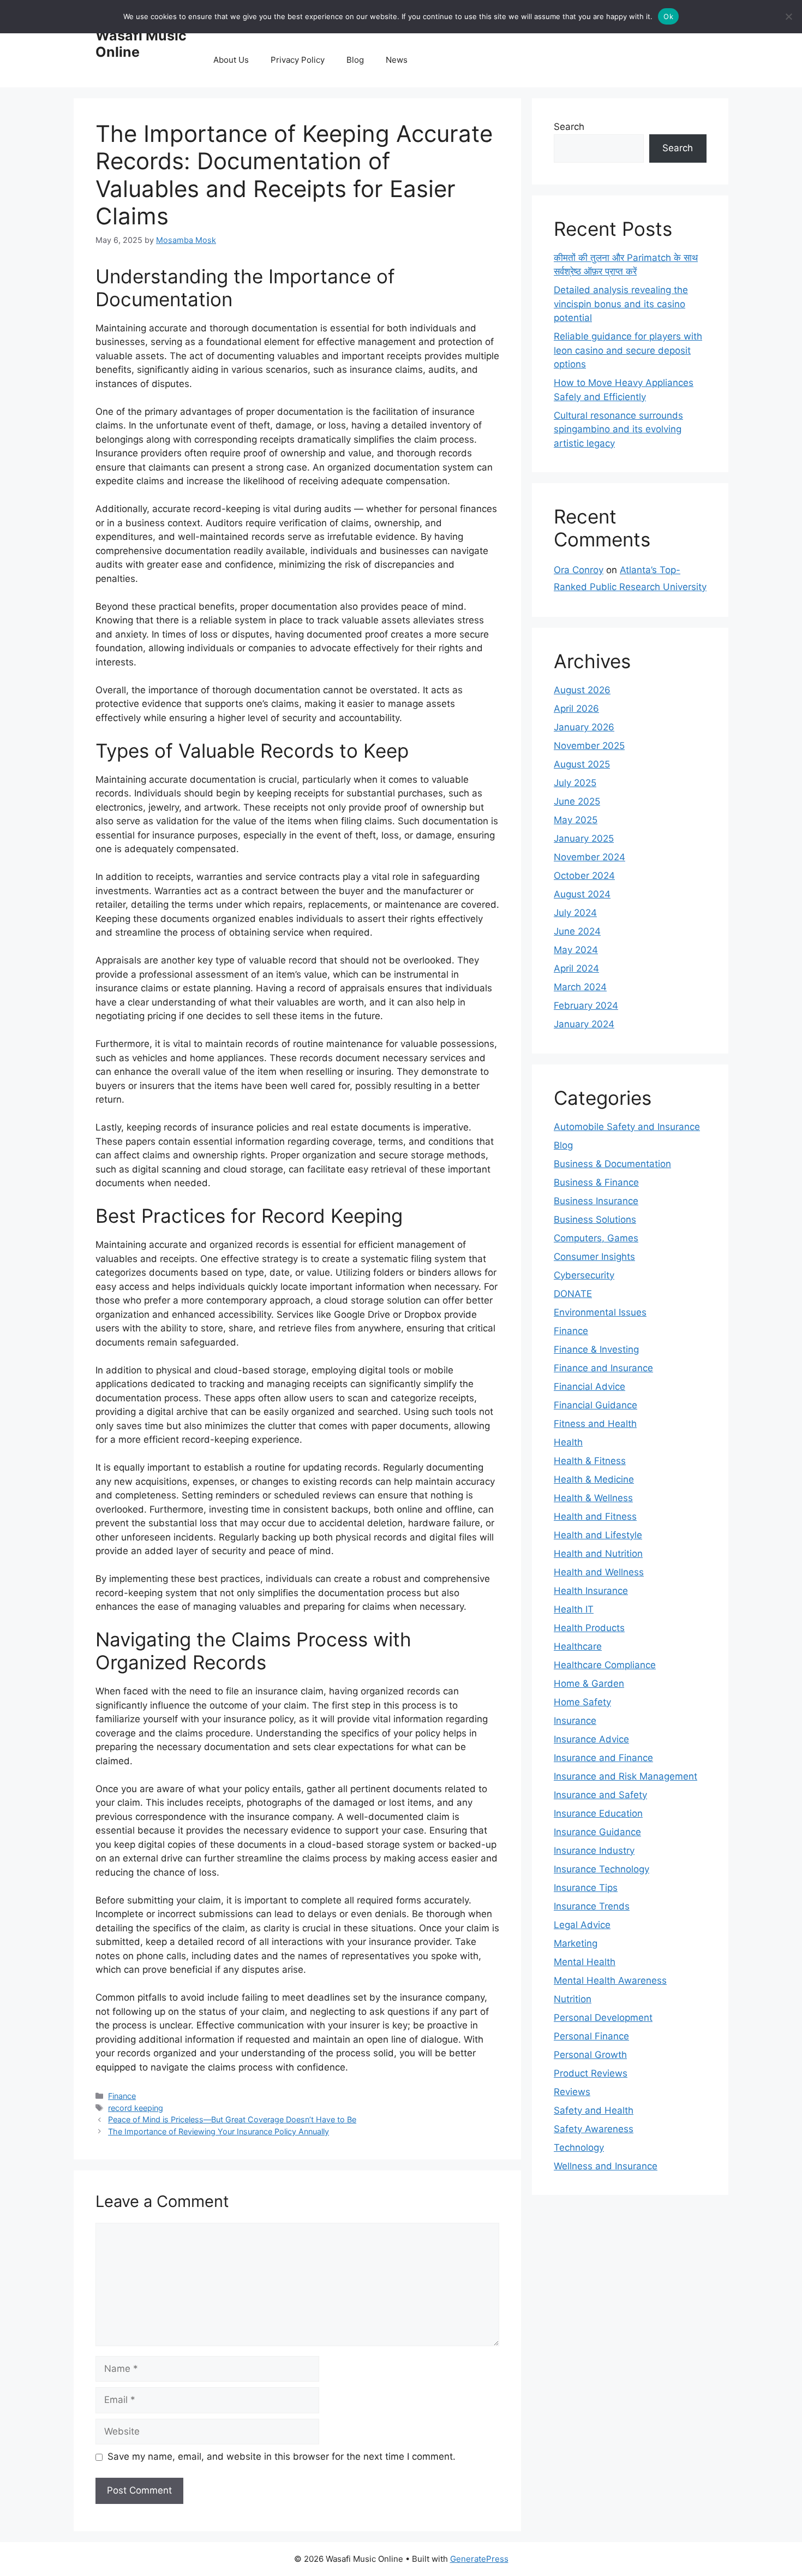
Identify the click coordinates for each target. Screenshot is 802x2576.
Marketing (576, 1943)
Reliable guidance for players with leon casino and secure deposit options (628, 350)
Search (569, 127)
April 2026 (576, 709)
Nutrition (573, 1999)
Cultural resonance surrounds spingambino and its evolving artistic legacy (618, 429)
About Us (231, 60)
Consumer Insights (594, 1257)
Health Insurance (591, 1591)
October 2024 (584, 876)
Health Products (589, 1628)
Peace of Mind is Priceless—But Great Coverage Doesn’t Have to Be (232, 2119)
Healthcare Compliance (605, 1665)
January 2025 (584, 838)
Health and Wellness (599, 1572)
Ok (668, 16)
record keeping (136, 2108)
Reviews (572, 2092)
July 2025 (575, 783)
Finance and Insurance (603, 1368)
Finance (122, 2096)
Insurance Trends (592, 1906)
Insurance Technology (601, 1869)
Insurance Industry (594, 1851)
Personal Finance (591, 2036)
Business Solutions (595, 1219)
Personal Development (603, 2018)
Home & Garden (589, 1683)
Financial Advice (589, 1387)
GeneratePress (479, 2559)
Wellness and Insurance (606, 2166)
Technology (579, 2147)
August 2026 (582, 690)
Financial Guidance (595, 1405)
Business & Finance (596, 1182)
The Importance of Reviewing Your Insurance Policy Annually (219, 2131)
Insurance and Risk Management (626, 1776)
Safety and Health (594, 2110)
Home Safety (582, 1702)
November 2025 (589, 746)
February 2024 (586, 1006)
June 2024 (577, 931)
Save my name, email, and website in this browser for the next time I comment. (282, 2456)
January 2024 (584, 1024)
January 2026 (584, 727)
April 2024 (576, 968)
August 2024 (582, 894)
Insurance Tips (586, 1888)
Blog (355, 60)
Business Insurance (596, 1201)
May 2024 (576, 950)
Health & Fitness (590, 1461)
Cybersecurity (584, 1275)
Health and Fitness (595, 1516)
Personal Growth (590, 2055)
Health (568, 1442)
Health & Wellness (593, 1498)
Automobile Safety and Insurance (627, 1127)
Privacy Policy (298, 60)
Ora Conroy (579, 570)
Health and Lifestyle (598, 1535)
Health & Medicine (594, 1479)
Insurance (575, 1721)
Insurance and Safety (600, 1795)
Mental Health (585, 1962)
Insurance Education (598, 1813)
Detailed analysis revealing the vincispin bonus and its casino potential (621, 304)
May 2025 (576, 820)
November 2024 (589, 857)
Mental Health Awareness (610, 1980)
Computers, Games (596, 1238)
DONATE (573, 1294)
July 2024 (575, 913)
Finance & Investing (596, 1349)
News (397, 60)
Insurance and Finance (603, 1758)
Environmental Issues (600, 1312)
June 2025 (577, 801)
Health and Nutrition (598, 1554)
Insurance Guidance (597, 1832)
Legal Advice (582, 1925)
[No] (788, 16)
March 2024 (580, 987)
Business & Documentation (612, 1164)
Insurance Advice (591, 1739)
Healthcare (578, 1646)
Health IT (574, 1609)
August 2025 (582, 764)
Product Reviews (591, 2073)
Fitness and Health (595, 1424)
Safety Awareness (594, 2129)
